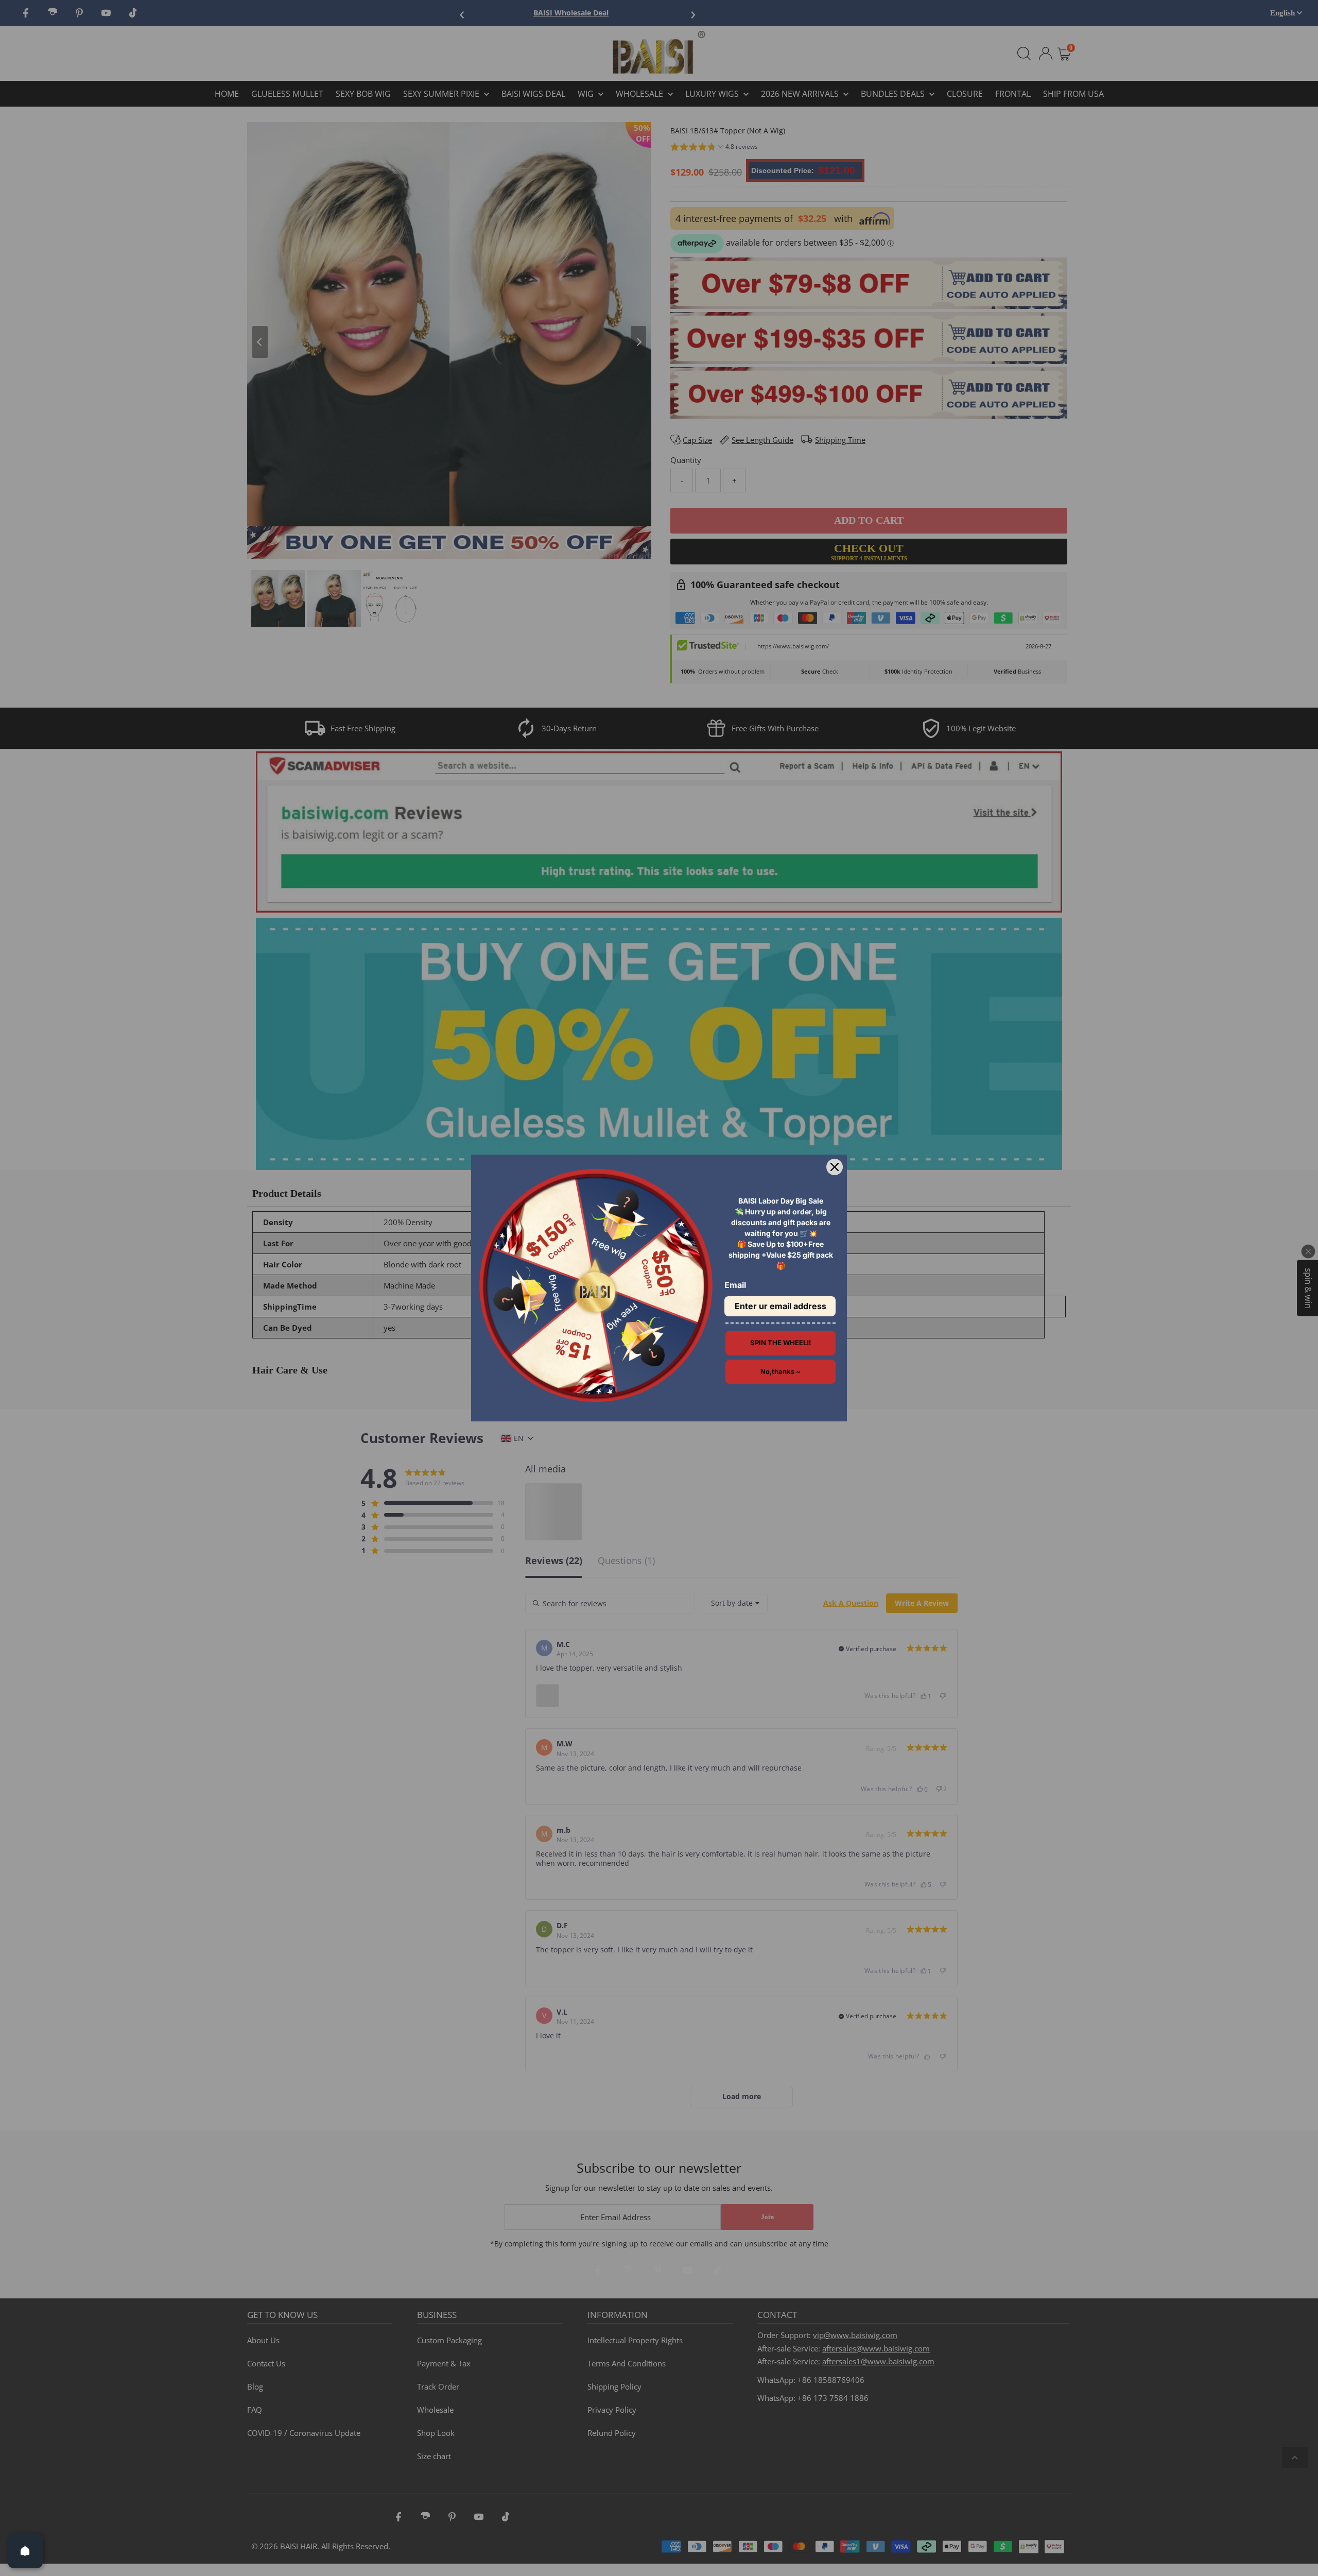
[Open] (25, 2551)
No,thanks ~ (781, 1371)
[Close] (835, 1167)
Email (735, 1285)
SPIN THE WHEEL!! (781, 1343)
